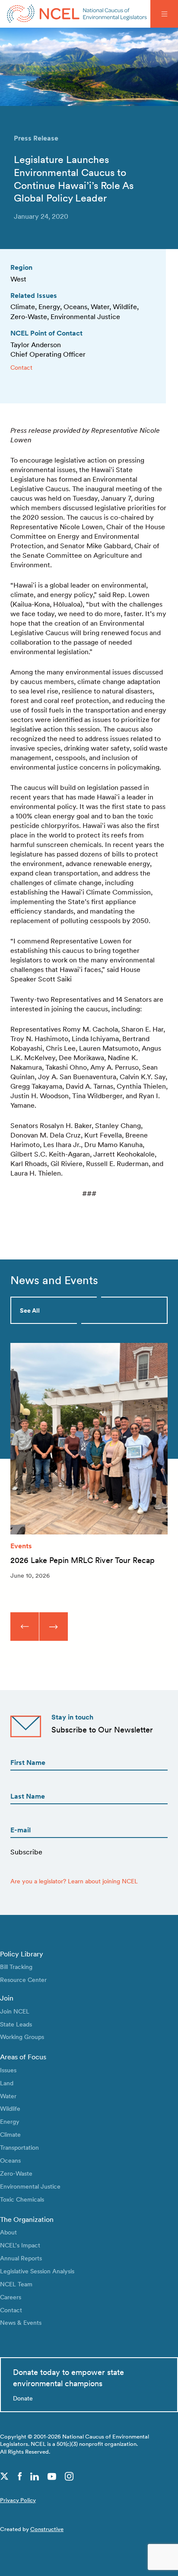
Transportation (19, 2147)
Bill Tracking (16, 1967)
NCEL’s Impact (20, 2245)
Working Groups (22, 2037)
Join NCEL (15, 2011)
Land (7, 2083)
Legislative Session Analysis (37, 2271)
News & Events (21, 2322)
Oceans (10, 2160)
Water (8, 2096)
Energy (10, 2121)
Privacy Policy (18, 2500)
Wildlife (10, 2108)
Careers (11, 2297)
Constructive (47, 2529)
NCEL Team (16, 2284)
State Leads (16, 2024)
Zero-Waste (16, 2173)
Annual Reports (21, 2258)
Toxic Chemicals (22, 2199)
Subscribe (26, 1852)
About (8, 2232)
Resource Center (23, 1980)
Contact (21, 367)
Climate (10, 2134)
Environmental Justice (30, 2186)
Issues (8, 2070)
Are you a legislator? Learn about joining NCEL (74, 1881)
